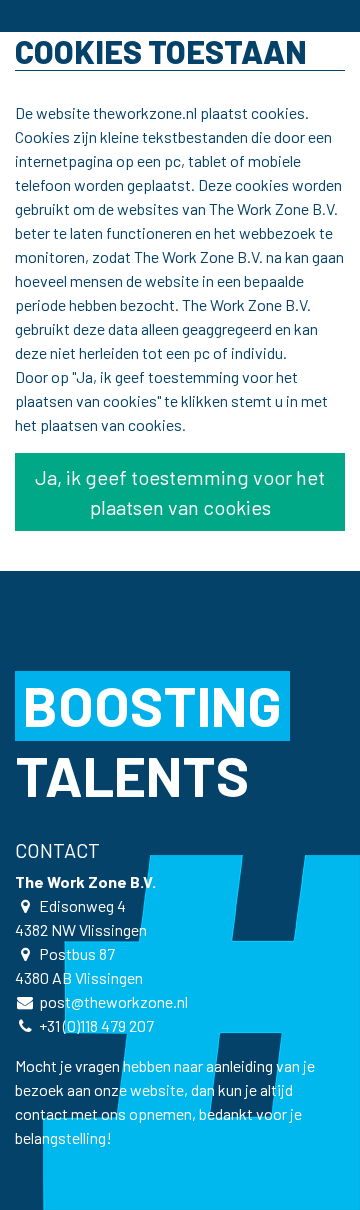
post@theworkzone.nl (113, 1001)
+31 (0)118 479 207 (96, 1025)
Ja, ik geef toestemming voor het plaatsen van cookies (180, 492)
